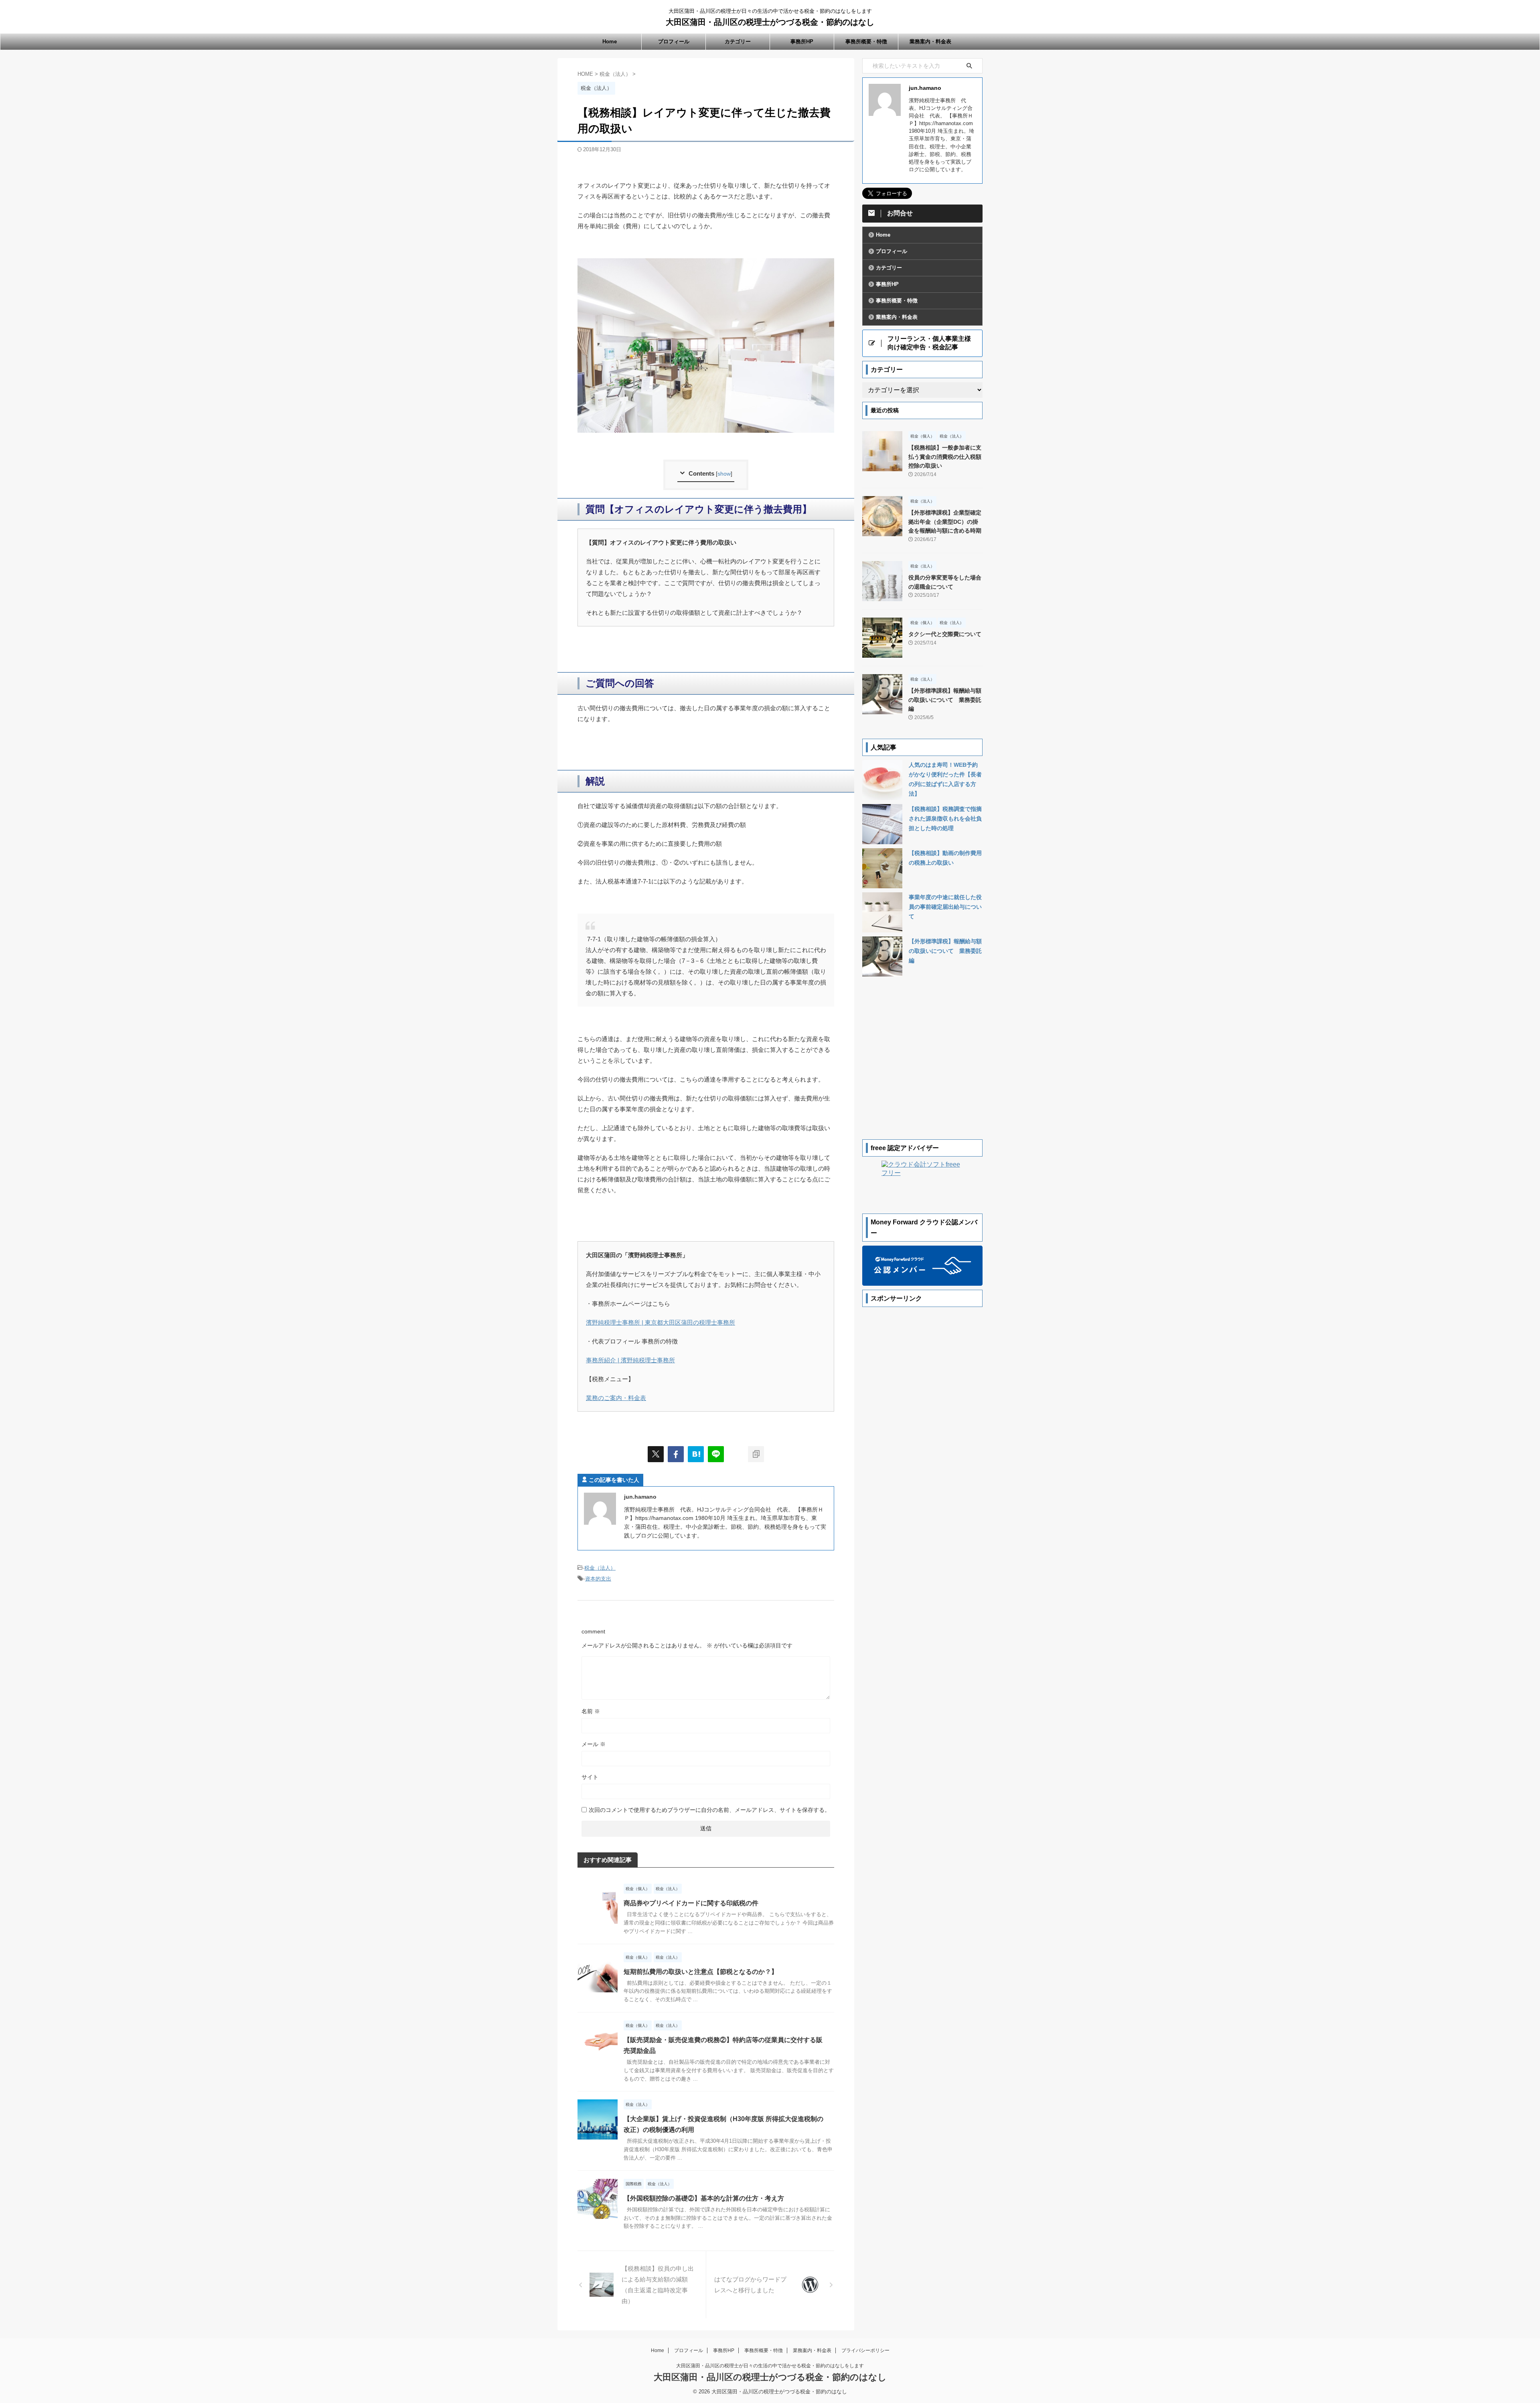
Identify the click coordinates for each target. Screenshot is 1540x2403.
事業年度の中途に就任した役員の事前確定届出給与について (945, 907)
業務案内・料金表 (930, 42)
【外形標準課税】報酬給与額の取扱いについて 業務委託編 (945, 700)
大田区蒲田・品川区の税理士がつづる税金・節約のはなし (770, 22)
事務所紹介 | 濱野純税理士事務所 (630, 1360)
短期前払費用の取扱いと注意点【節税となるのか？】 (701, 1972)
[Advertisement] (922, 1431)
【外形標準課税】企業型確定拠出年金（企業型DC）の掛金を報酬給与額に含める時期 (945, 522)
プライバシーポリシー (865, 2350)
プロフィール (674, 42)
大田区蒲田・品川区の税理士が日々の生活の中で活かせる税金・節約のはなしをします (770, 2366)
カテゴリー (738, 42)
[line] (716, 1454)
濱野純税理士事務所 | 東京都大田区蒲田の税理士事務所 (661, 1322)
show (724, 474)
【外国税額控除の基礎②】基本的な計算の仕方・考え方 (704, 2198)
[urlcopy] (756, 1454)
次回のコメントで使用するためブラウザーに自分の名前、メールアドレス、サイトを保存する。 (709, 1810)
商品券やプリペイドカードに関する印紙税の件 (691, 1903)
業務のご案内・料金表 (616, 1398)
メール (594, 1744)
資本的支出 (598, 1579)
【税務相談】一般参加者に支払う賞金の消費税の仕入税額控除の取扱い (945, 457)
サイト (590, 1777)
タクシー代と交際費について (945, 634)
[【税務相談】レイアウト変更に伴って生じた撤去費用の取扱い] (696, 1454)
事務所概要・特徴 (866, 42)
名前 (591, 1711)
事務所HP (802, 42)
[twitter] (656, 1454)
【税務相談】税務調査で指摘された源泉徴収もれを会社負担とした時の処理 (945, 819)
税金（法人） (600, 1568)
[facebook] (676, 1454)
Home (610, 42)
